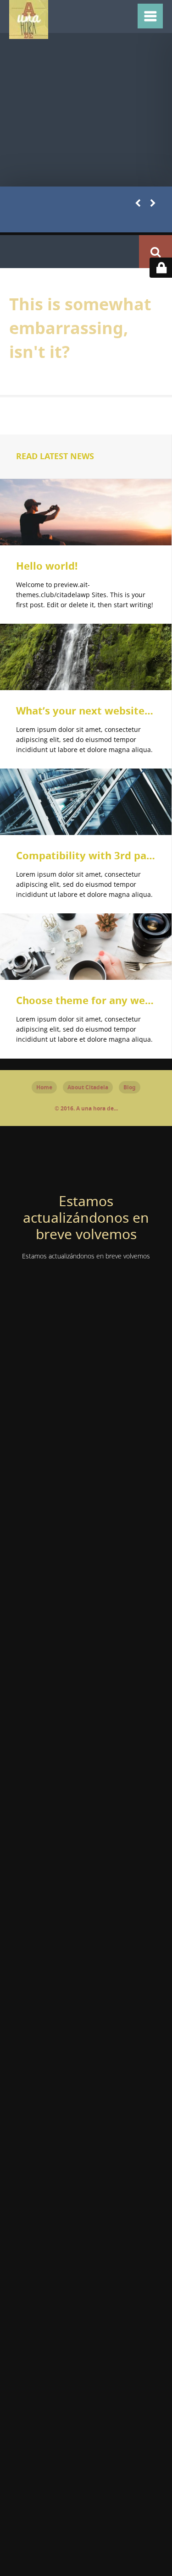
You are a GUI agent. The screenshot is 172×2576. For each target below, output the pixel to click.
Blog (130, 1087)
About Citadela (88, 1087)
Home (44, 1087)
